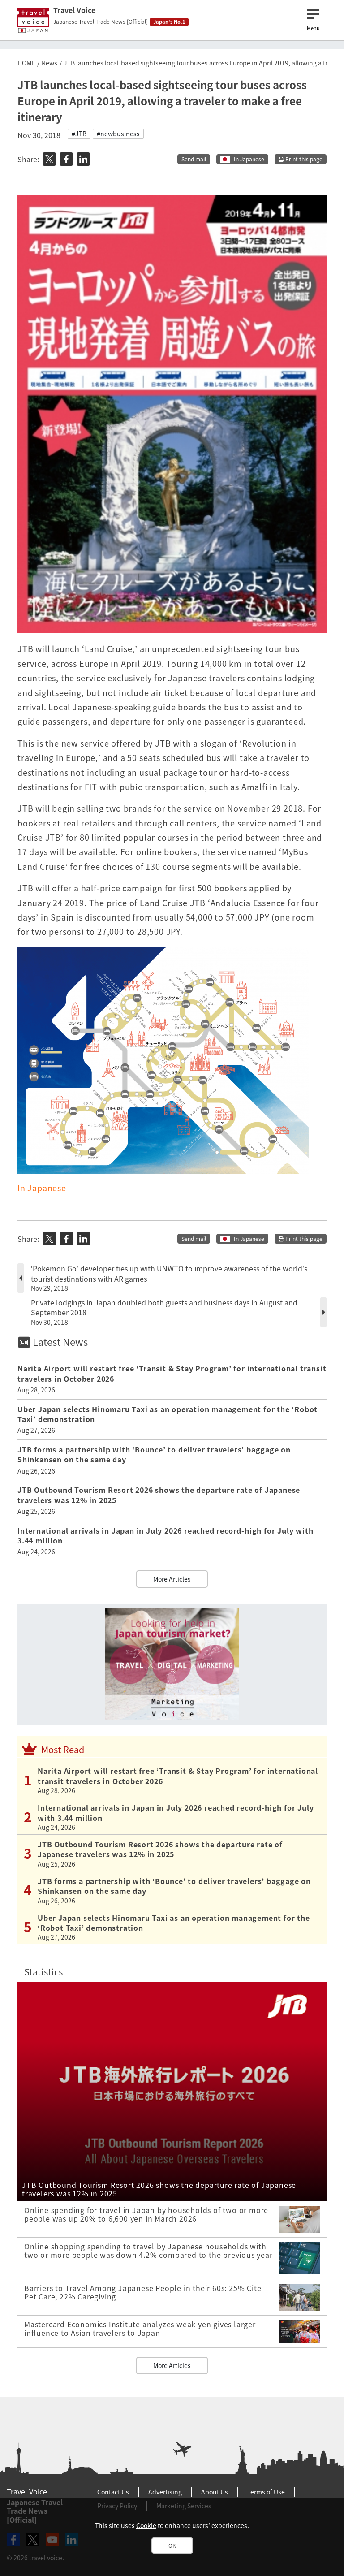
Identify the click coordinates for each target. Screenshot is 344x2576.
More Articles (172, 1579)
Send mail (194, 159)
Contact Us (113, 2492)
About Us (215, 2492)
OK (172, 2546)
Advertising (165, 2492)
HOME (26, 63)
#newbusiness (118, 134)
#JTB (79, 134)
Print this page (303, 159)
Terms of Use (266, 2492)
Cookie (146, 2525)
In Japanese (249, 159)
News (49, 63)
